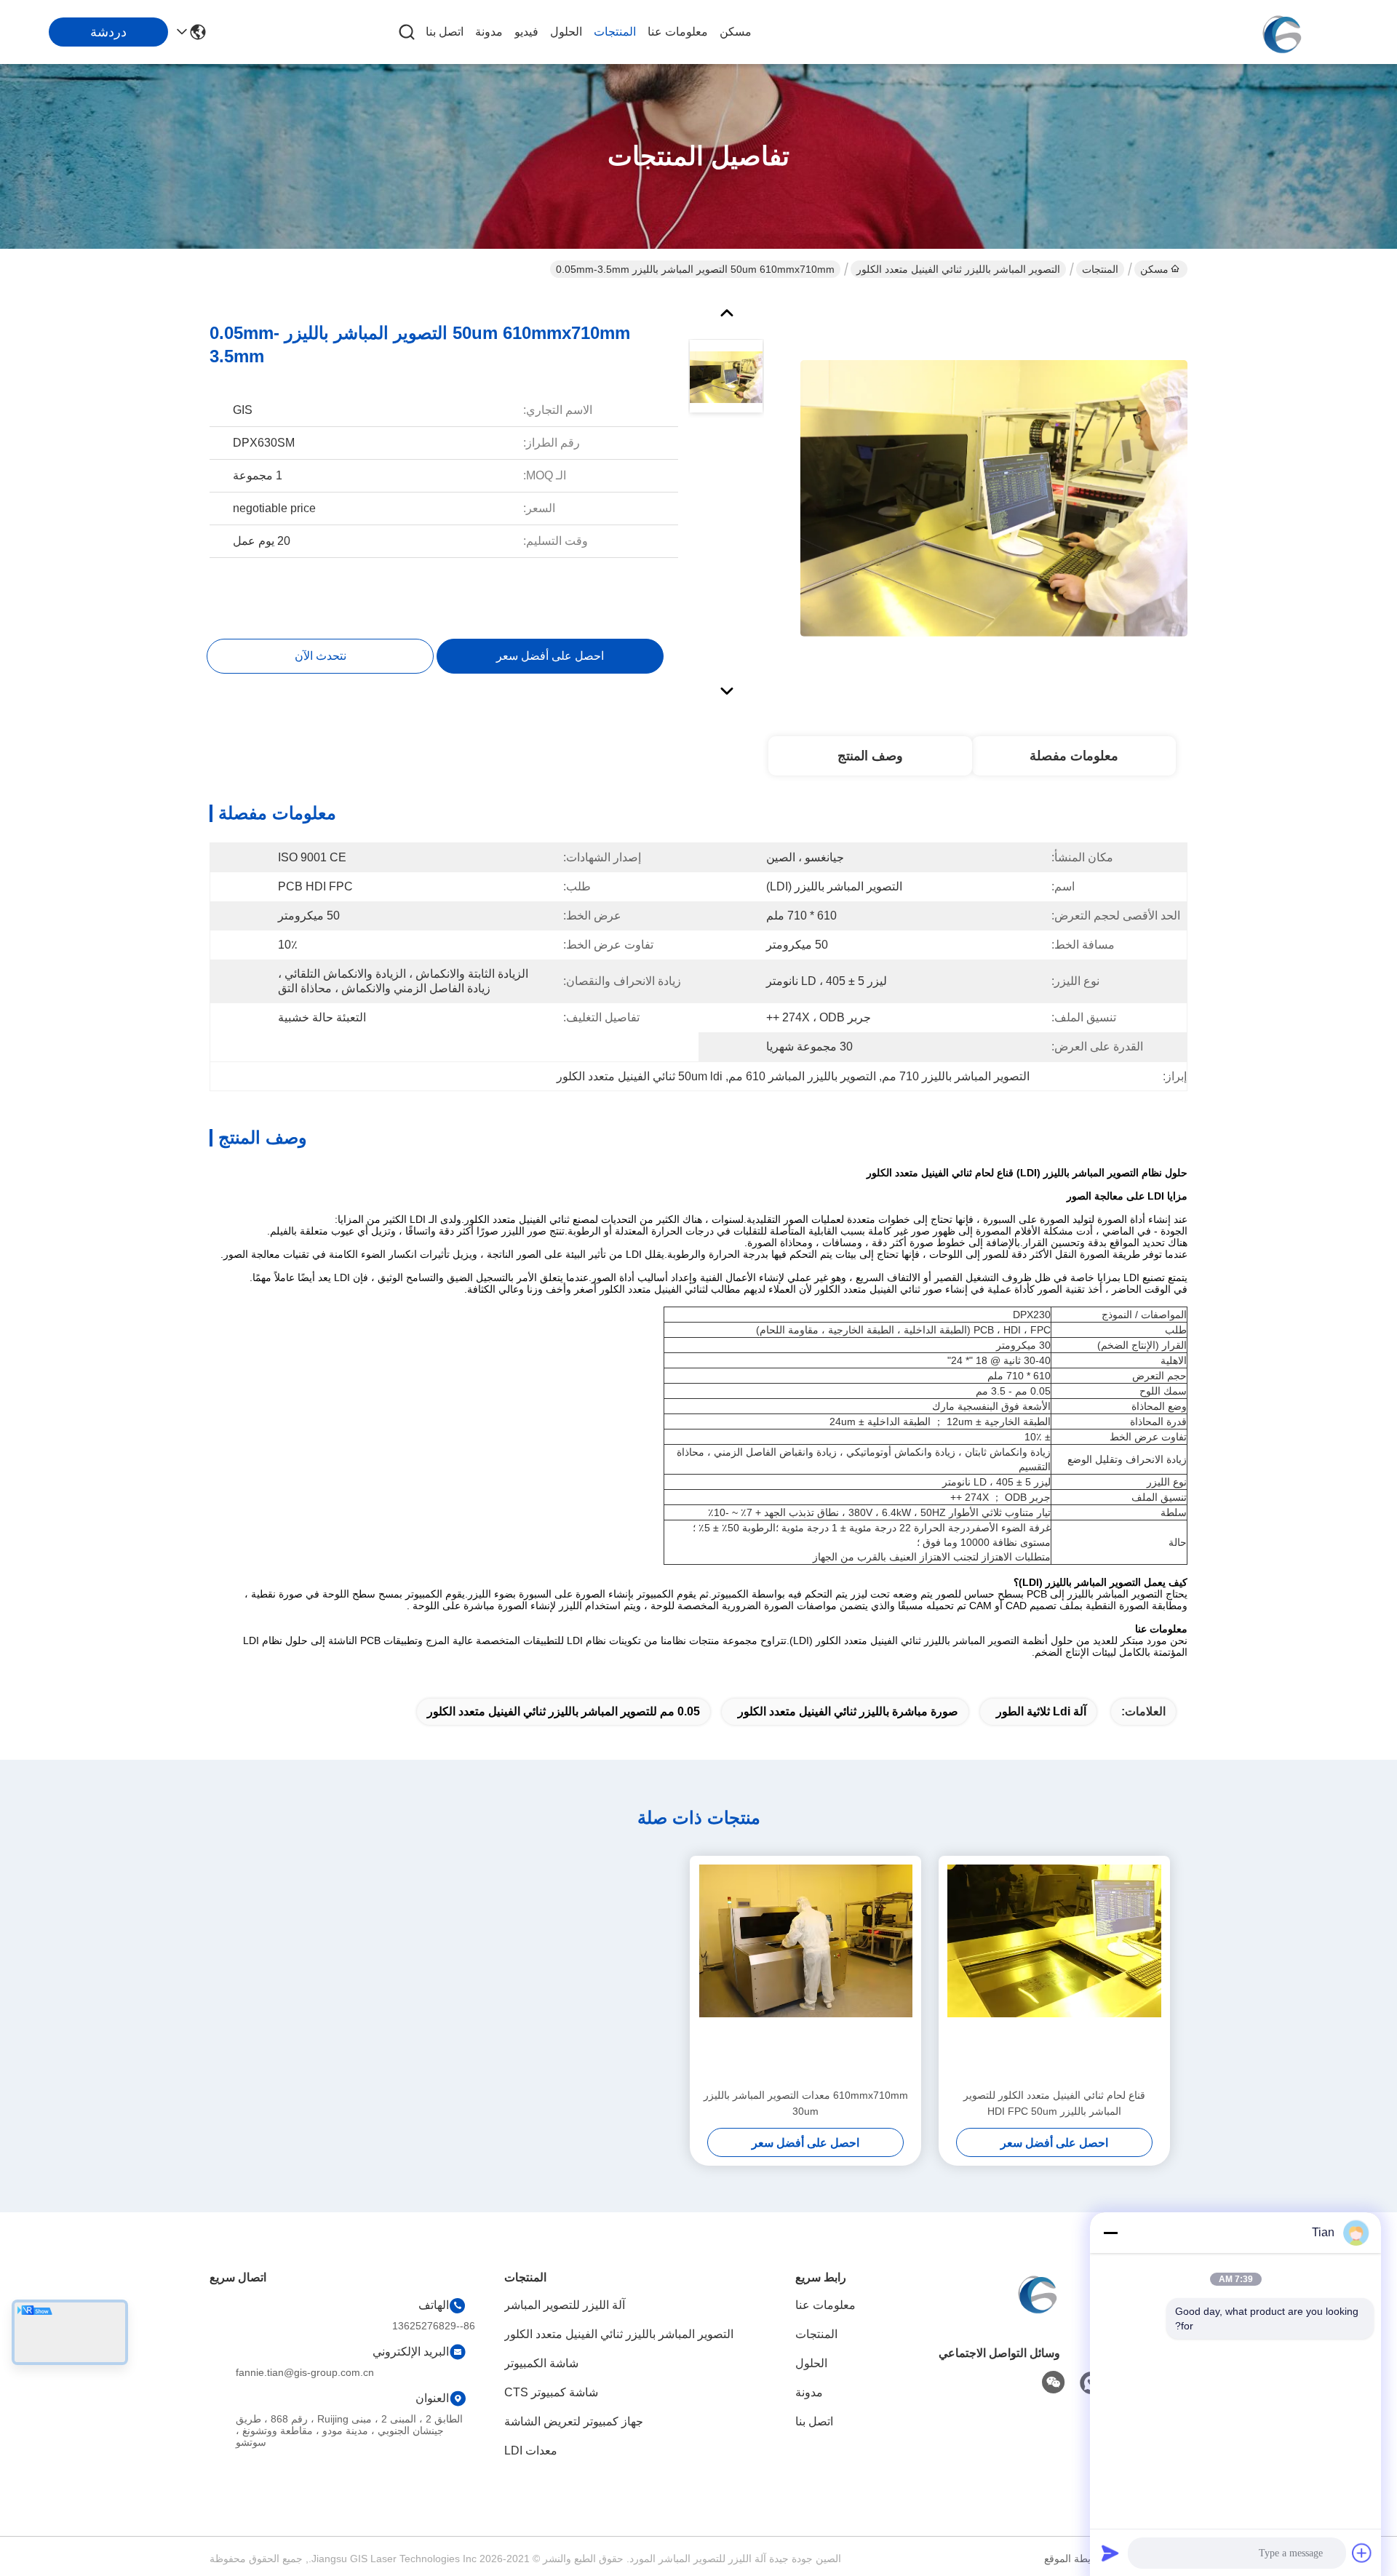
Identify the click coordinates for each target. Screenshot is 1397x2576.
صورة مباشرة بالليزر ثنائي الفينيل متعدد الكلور (848, 1711)
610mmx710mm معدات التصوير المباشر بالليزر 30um (806, 2103)
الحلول (566, 32)
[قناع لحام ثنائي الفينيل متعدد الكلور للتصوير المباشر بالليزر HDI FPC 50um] (1054, 1971)
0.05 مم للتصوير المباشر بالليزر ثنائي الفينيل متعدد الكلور (564, 1711)
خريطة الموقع (1074, 2559)
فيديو (526, 32)
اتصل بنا (445, 32)
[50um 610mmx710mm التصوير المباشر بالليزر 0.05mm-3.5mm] (994, 498)
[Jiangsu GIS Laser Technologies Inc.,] (1281, 32)
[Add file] (1362, 2553)
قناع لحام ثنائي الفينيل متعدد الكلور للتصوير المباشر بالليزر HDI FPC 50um (1054, 2103)
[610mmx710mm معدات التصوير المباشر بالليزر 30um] (805, 1971)
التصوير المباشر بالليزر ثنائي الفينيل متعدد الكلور (958, 269)
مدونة (489, 32)
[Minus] (1110, 2233)
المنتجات (615, 32)
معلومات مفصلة (1074, 756)
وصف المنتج (870, 756)
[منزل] (1036, 2310)
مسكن (736, 32)
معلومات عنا (678, 32)
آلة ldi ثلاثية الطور (1041, 1711)
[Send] (1110, 2553)
